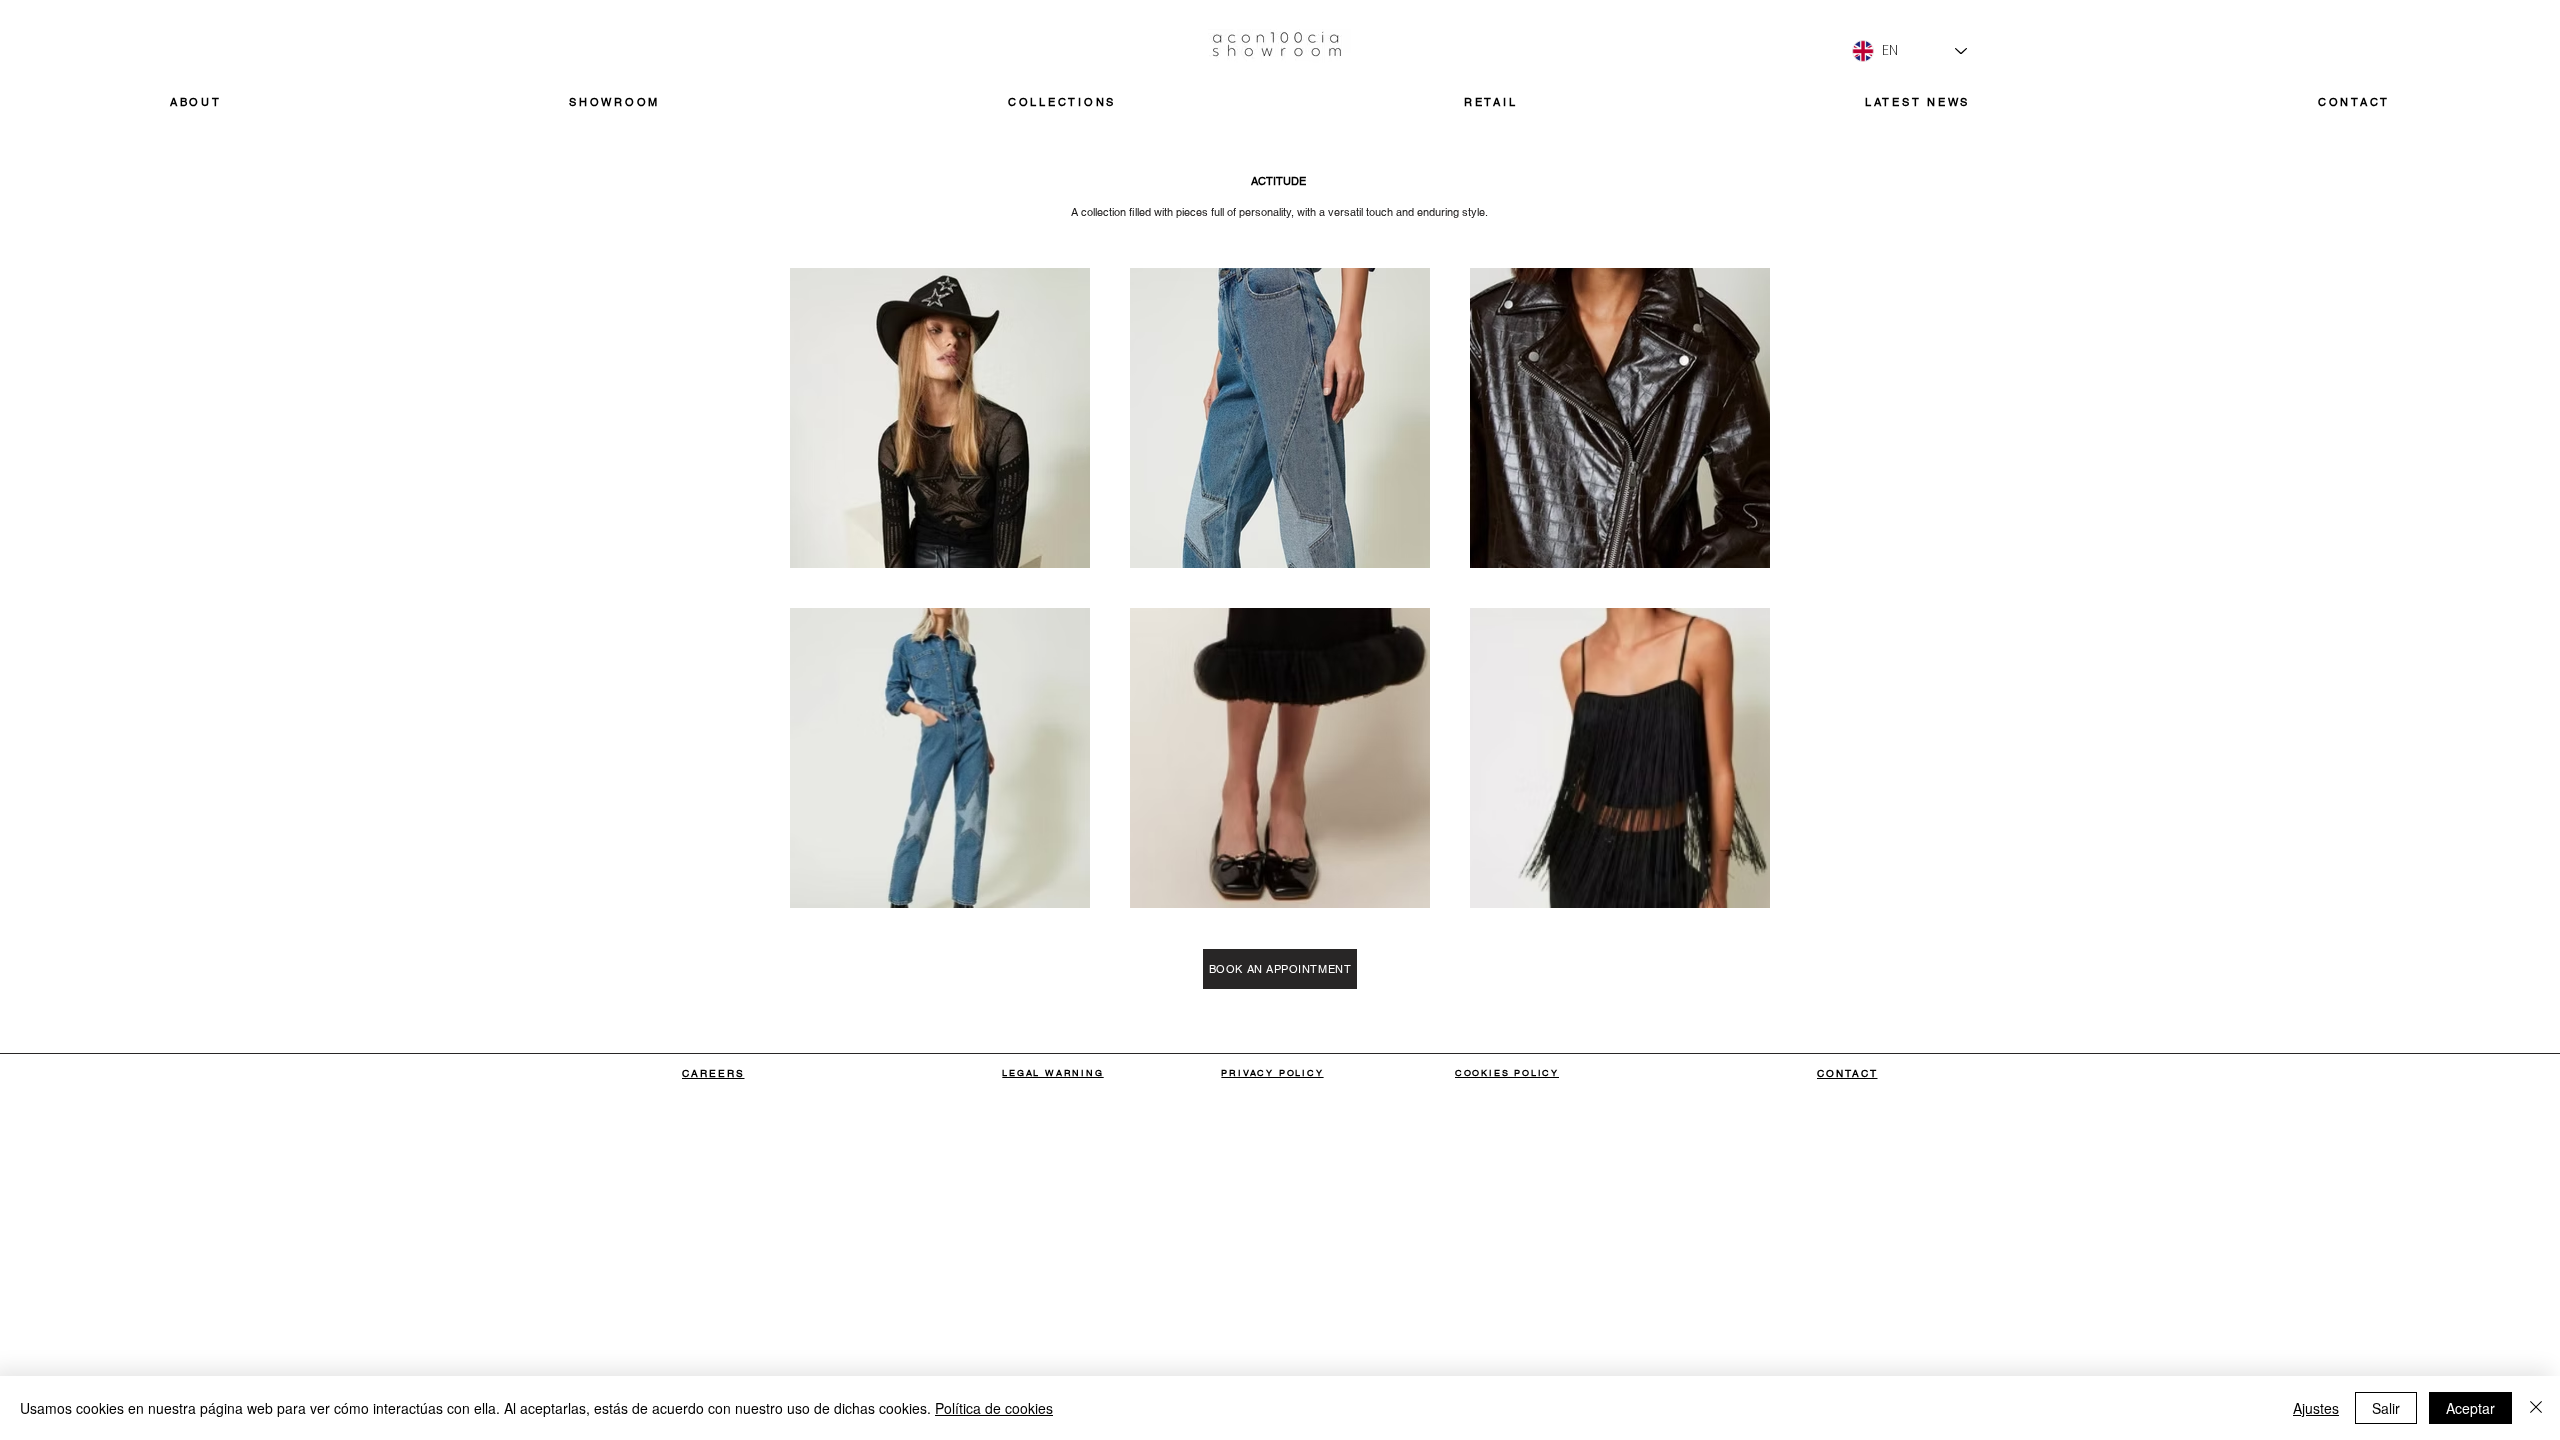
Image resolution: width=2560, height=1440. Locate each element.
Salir (2386, 1408)
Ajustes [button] (2316, 1408)
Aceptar (2470, 1408)
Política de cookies (994, 1408)
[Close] (2536, 1408)
